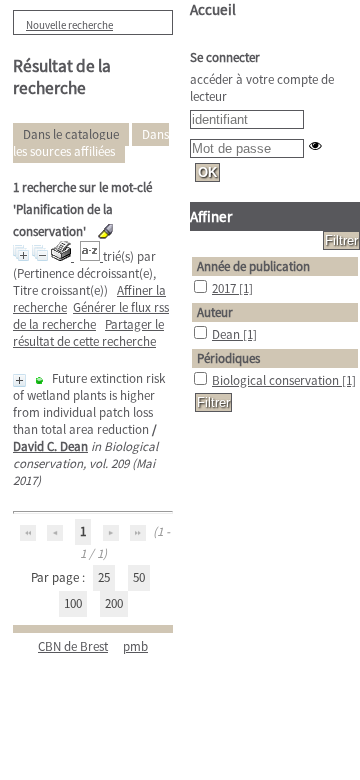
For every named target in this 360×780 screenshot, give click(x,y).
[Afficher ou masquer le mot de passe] (315, 145)
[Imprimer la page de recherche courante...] (62, 256)
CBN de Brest (73, 646)
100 (73, 603)
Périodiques (228, 358)
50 (139, 577)
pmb (135, 646)
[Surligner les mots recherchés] (105, 231)
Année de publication (253, 266)
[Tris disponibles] (91, 256)
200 (114, 603)
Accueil (213, 9)
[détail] (19, 380)
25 (104, 577)
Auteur (215, 312)
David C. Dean (50, 446)
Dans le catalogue (71, 134)
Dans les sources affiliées (91, 143)
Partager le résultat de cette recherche (88, 333)
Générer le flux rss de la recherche (91, 316)
